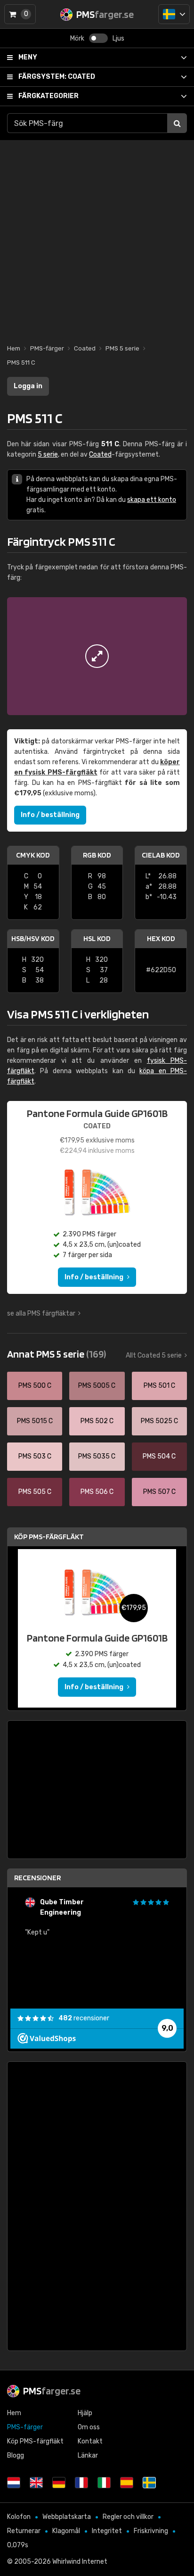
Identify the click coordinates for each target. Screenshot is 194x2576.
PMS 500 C (35, 1386)
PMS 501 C (159, 1386)
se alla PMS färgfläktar (41, 1313)
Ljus (118, 38)
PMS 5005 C (97, 1386)
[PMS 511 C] (97, 656)
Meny (28, 57)
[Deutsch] (59, 2483)
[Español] (127, 2483)
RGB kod (97, 855)
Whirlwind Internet (80, 2562)
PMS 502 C (97, 1421)
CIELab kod (161, 855)
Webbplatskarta (67, 2517)
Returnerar (24, 2531)
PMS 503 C (35, 1456)
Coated (57, 77)
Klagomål (66, 2531)
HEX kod (161, 938)
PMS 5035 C (97, 1456)
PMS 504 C (159, 1456)
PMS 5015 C (35, 1421)
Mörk (77, 38)
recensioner (84, 2018)
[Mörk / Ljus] (98, 38)
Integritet (107, 2531)
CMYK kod (33, 855)
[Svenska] (174, 14)
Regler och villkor (128, 2517)
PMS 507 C (159, 1492)
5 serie (48, 454)
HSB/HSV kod (33, 938)
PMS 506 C (97, 1492)
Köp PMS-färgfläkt (49, 1537)
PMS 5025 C (159, 1421)
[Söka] (177, 123)
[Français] (81, 2483)
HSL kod (97, 938)
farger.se (52, 2391)
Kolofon (19, 2517)
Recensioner (37, 1878)
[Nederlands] (14, 2483)
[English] (36, 2483)
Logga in (28, 386)
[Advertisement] (97, 237)
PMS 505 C (35, 1492)
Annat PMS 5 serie (57, 1354)
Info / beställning (50, 815)
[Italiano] (104, 2483)
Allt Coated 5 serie (154, 1355)
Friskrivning (151, 2531)
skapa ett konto (152, 500)
